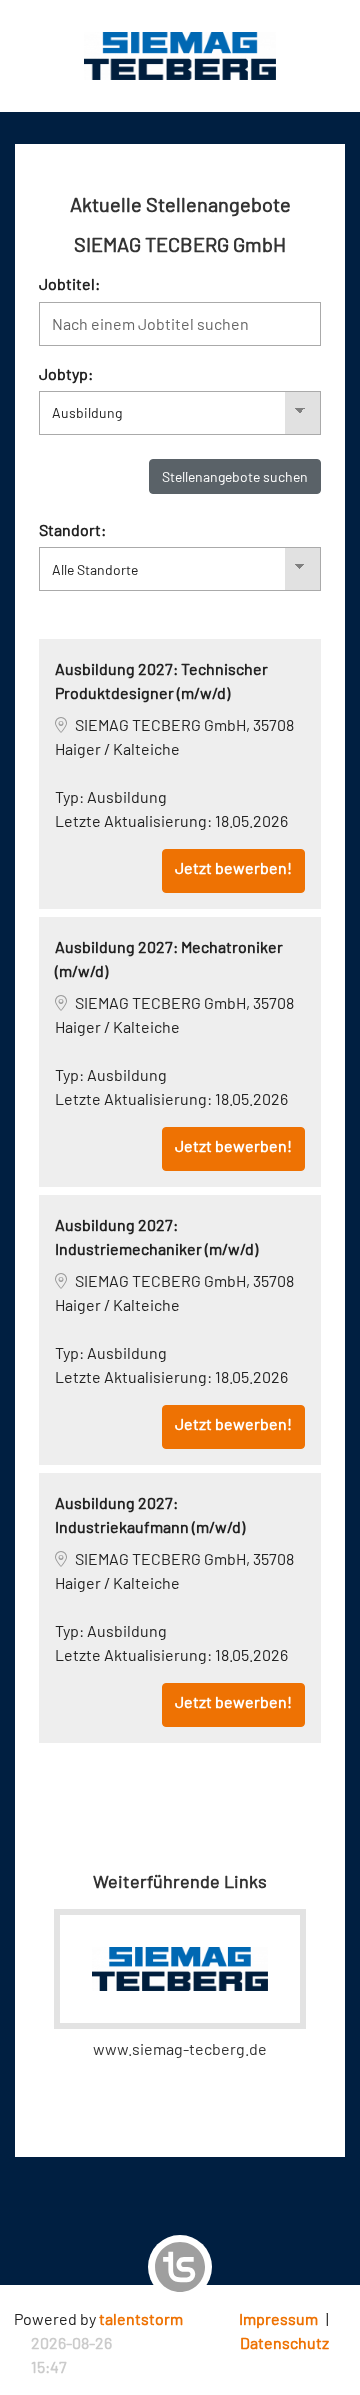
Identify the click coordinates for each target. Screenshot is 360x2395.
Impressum (278, 2318)
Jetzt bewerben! (233, 867)
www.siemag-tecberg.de (180, 2048)
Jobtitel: (69, 283)
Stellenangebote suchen (235, 476)
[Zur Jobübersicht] (180, 53)
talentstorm (141, 2318)
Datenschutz (284, 2342)
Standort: (72, 529)
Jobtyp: (66, 373)
